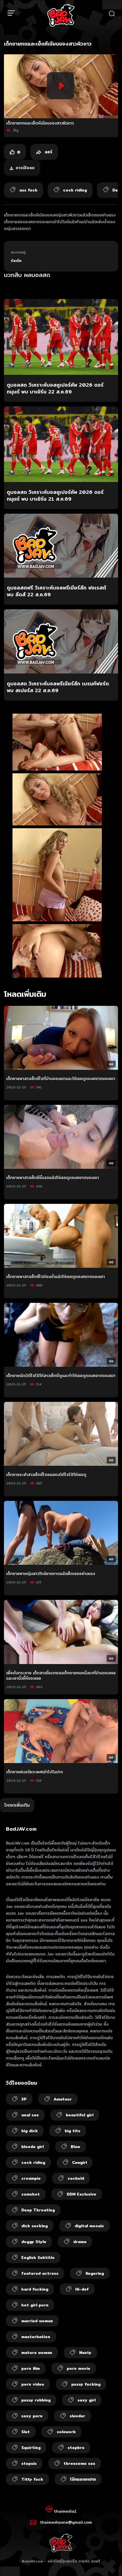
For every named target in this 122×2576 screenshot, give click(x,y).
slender (77, 2416)
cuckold (76, 2178)
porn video (33, 2384)
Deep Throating (38, 2210)
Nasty (85, 2353)
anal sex (30, 2115)
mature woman (37, 2353)
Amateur (63, 2099)
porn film (30, 2368)
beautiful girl (80, 2115)
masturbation (36, 2337)
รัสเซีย (16, 261)
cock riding (33, 2162)
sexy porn (32, 2416)
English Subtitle (38, 2258)
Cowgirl (79, 2162)
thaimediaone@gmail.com (66, 2522)
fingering (95, 2273)
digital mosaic (89, 2226)
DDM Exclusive (81, 2194)
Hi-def (82, 2289)
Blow (75, 2147)
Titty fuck (32, 2479)
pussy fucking (86, 2384)
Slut (26, 2432)
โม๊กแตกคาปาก (83, 2479)
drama (80, 2242)
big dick (30, 2131)
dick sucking (34, 2226)
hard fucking (35, 2289)
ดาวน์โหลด (25, 168)
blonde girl (32, 2147)
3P (24, 2099)
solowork (66, 2432)
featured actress (40, 2273)
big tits (72, 2131)
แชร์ (48, 152)
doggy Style (34, 2242)
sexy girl (87, 2400)
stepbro (76, 2448)
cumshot (30, 2194)
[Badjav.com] (61, 15)
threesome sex (79, 2463)
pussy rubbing (36, 2400)
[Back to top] (112, 2566)
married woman (37, 2321)
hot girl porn (35, 2305)
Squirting (31, 2448)
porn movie (78, 2368)
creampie (31, 2178)
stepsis (29, 2463)
